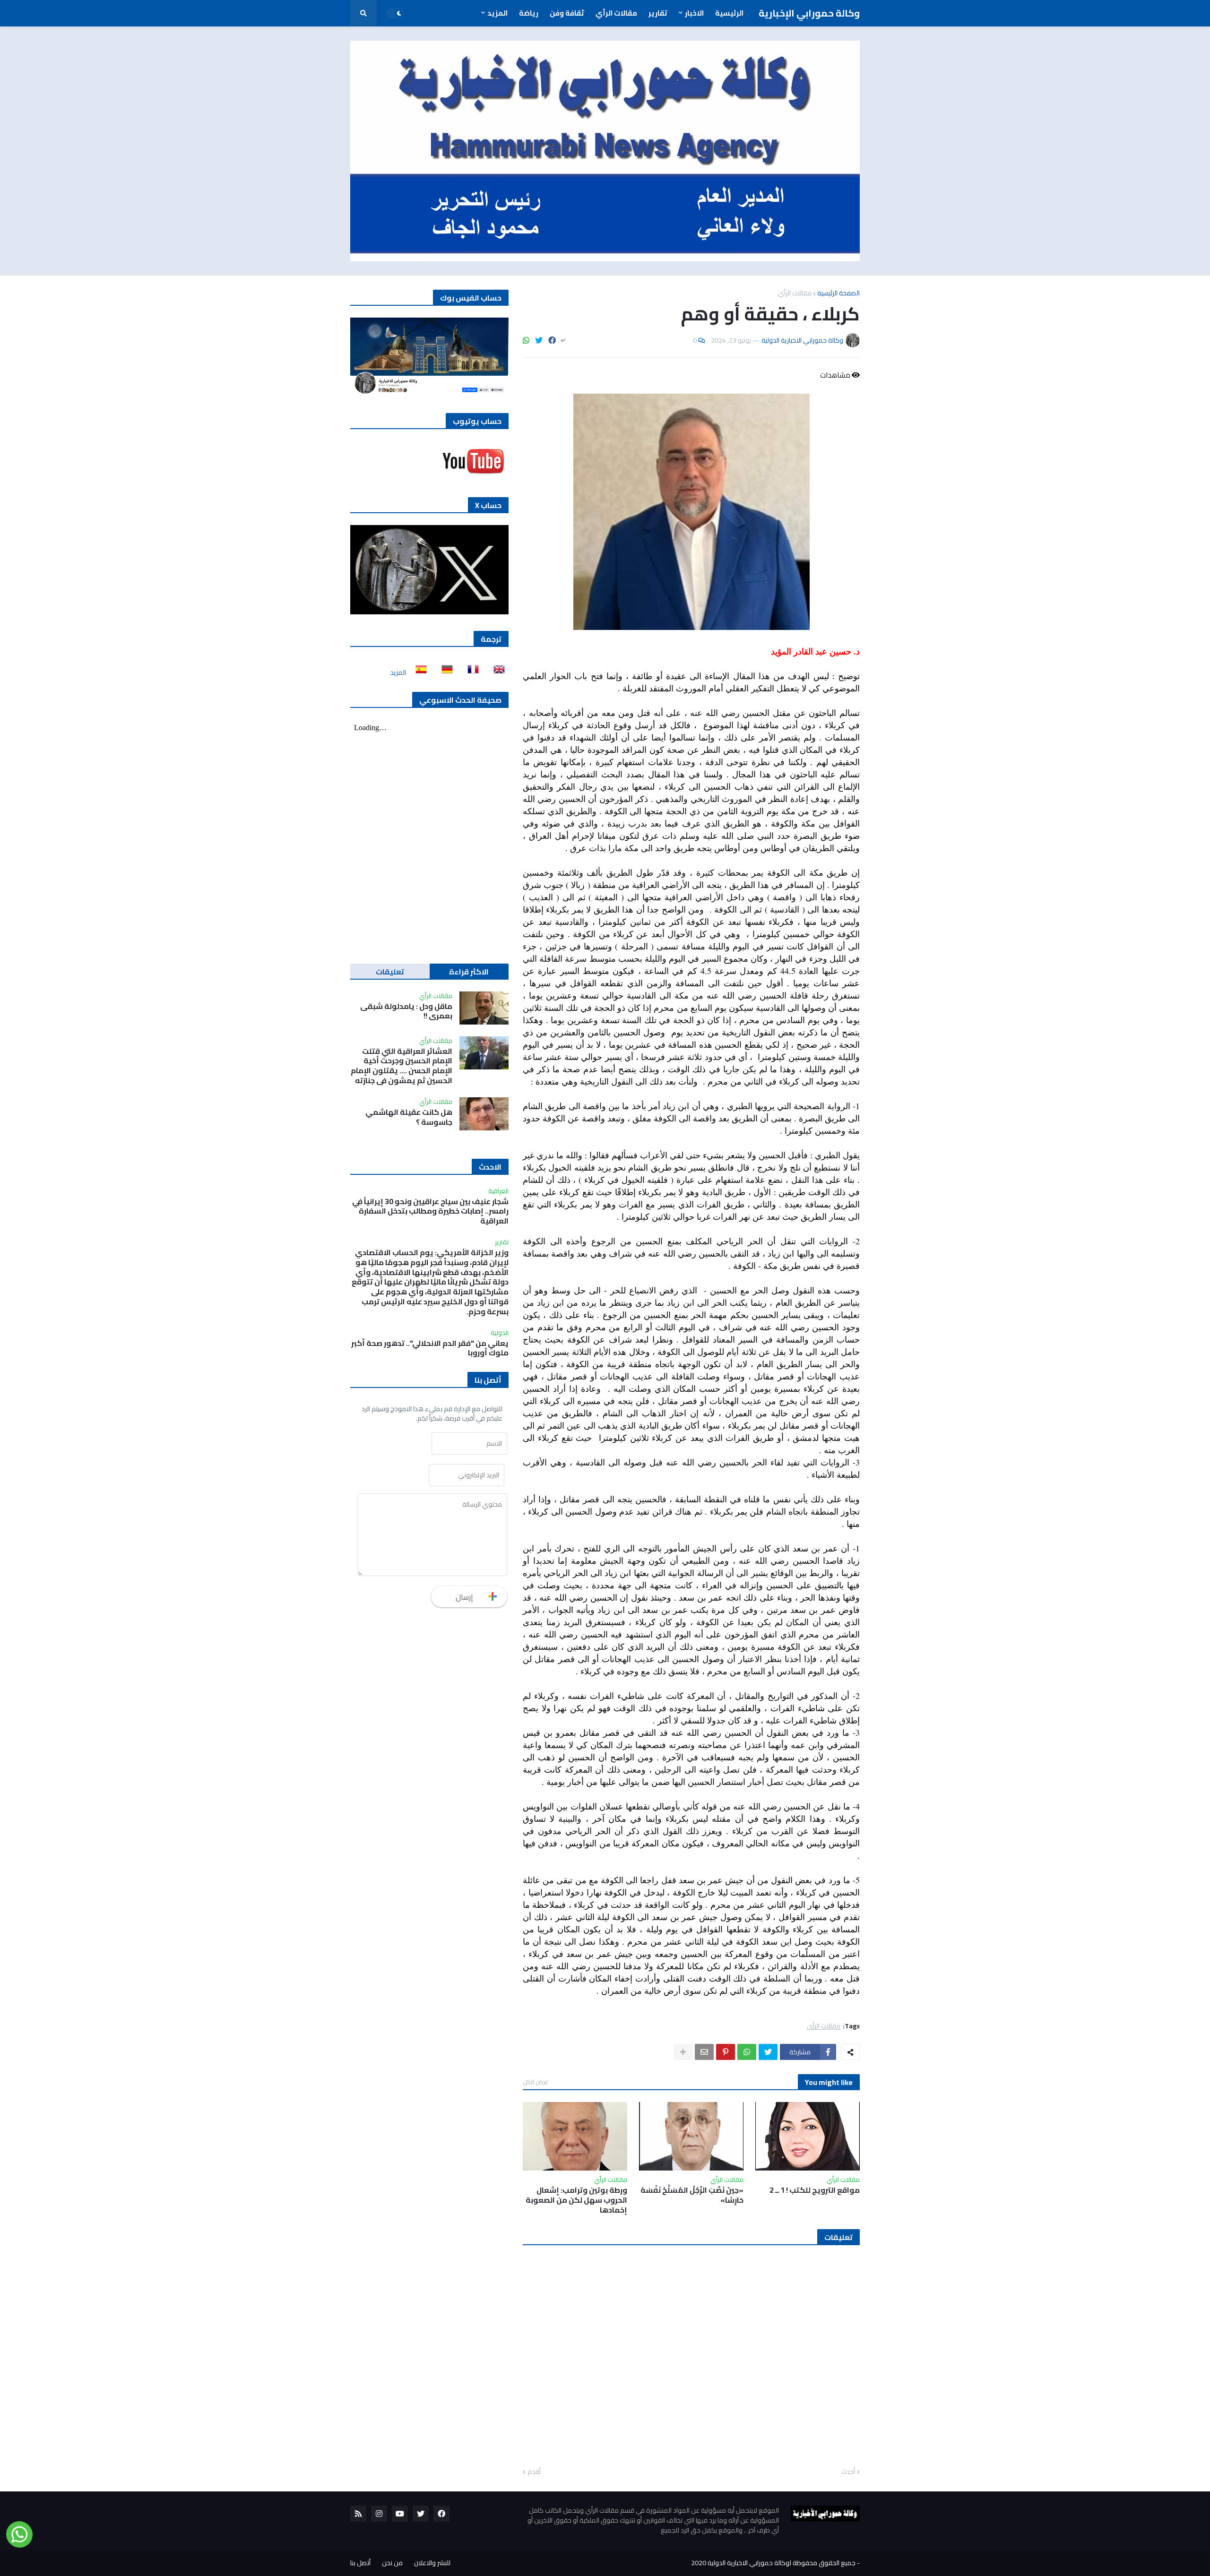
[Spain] (418, 672)
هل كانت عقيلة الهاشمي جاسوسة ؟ (409, 1117)
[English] (496, 672)
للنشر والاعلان (432, 2563)
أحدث (848, 2472)
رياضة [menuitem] (529, 13)
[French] (470, 672)
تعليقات (390, 972)
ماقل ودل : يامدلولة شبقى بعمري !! (406, 1011)
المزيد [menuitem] (497, 13)
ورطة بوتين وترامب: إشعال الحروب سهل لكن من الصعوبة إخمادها (576, 2200)
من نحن (392, 2563)
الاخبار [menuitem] (694, 13)
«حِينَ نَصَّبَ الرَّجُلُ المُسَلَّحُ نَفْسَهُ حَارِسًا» (692, 2195)
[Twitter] (539, 340)
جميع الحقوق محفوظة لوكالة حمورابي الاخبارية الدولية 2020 (773, 2563)
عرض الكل (536, 2082)
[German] (444, 672)
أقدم (534, 2472)
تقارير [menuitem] (658, 13)
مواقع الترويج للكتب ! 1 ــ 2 (815, 2190)
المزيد (398, 672)
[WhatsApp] (526, 340)
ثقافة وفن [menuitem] (567, 13)
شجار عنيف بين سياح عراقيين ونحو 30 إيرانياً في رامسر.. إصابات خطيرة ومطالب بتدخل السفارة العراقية (430, 1211)
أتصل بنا (360, 2563)
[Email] (704, 2052)
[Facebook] (552, 340)
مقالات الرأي (795, 293)
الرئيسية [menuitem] (729, 13)
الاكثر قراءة (469, 972)
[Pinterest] (726, 2052)
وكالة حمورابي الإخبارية (809, 13)
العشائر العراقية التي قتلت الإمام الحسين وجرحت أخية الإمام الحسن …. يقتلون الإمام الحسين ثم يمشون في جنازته (402, 1066)
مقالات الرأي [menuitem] (616, 13)
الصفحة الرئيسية (838, 293)
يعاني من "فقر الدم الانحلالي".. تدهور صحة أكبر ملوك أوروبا (430, 1348)
